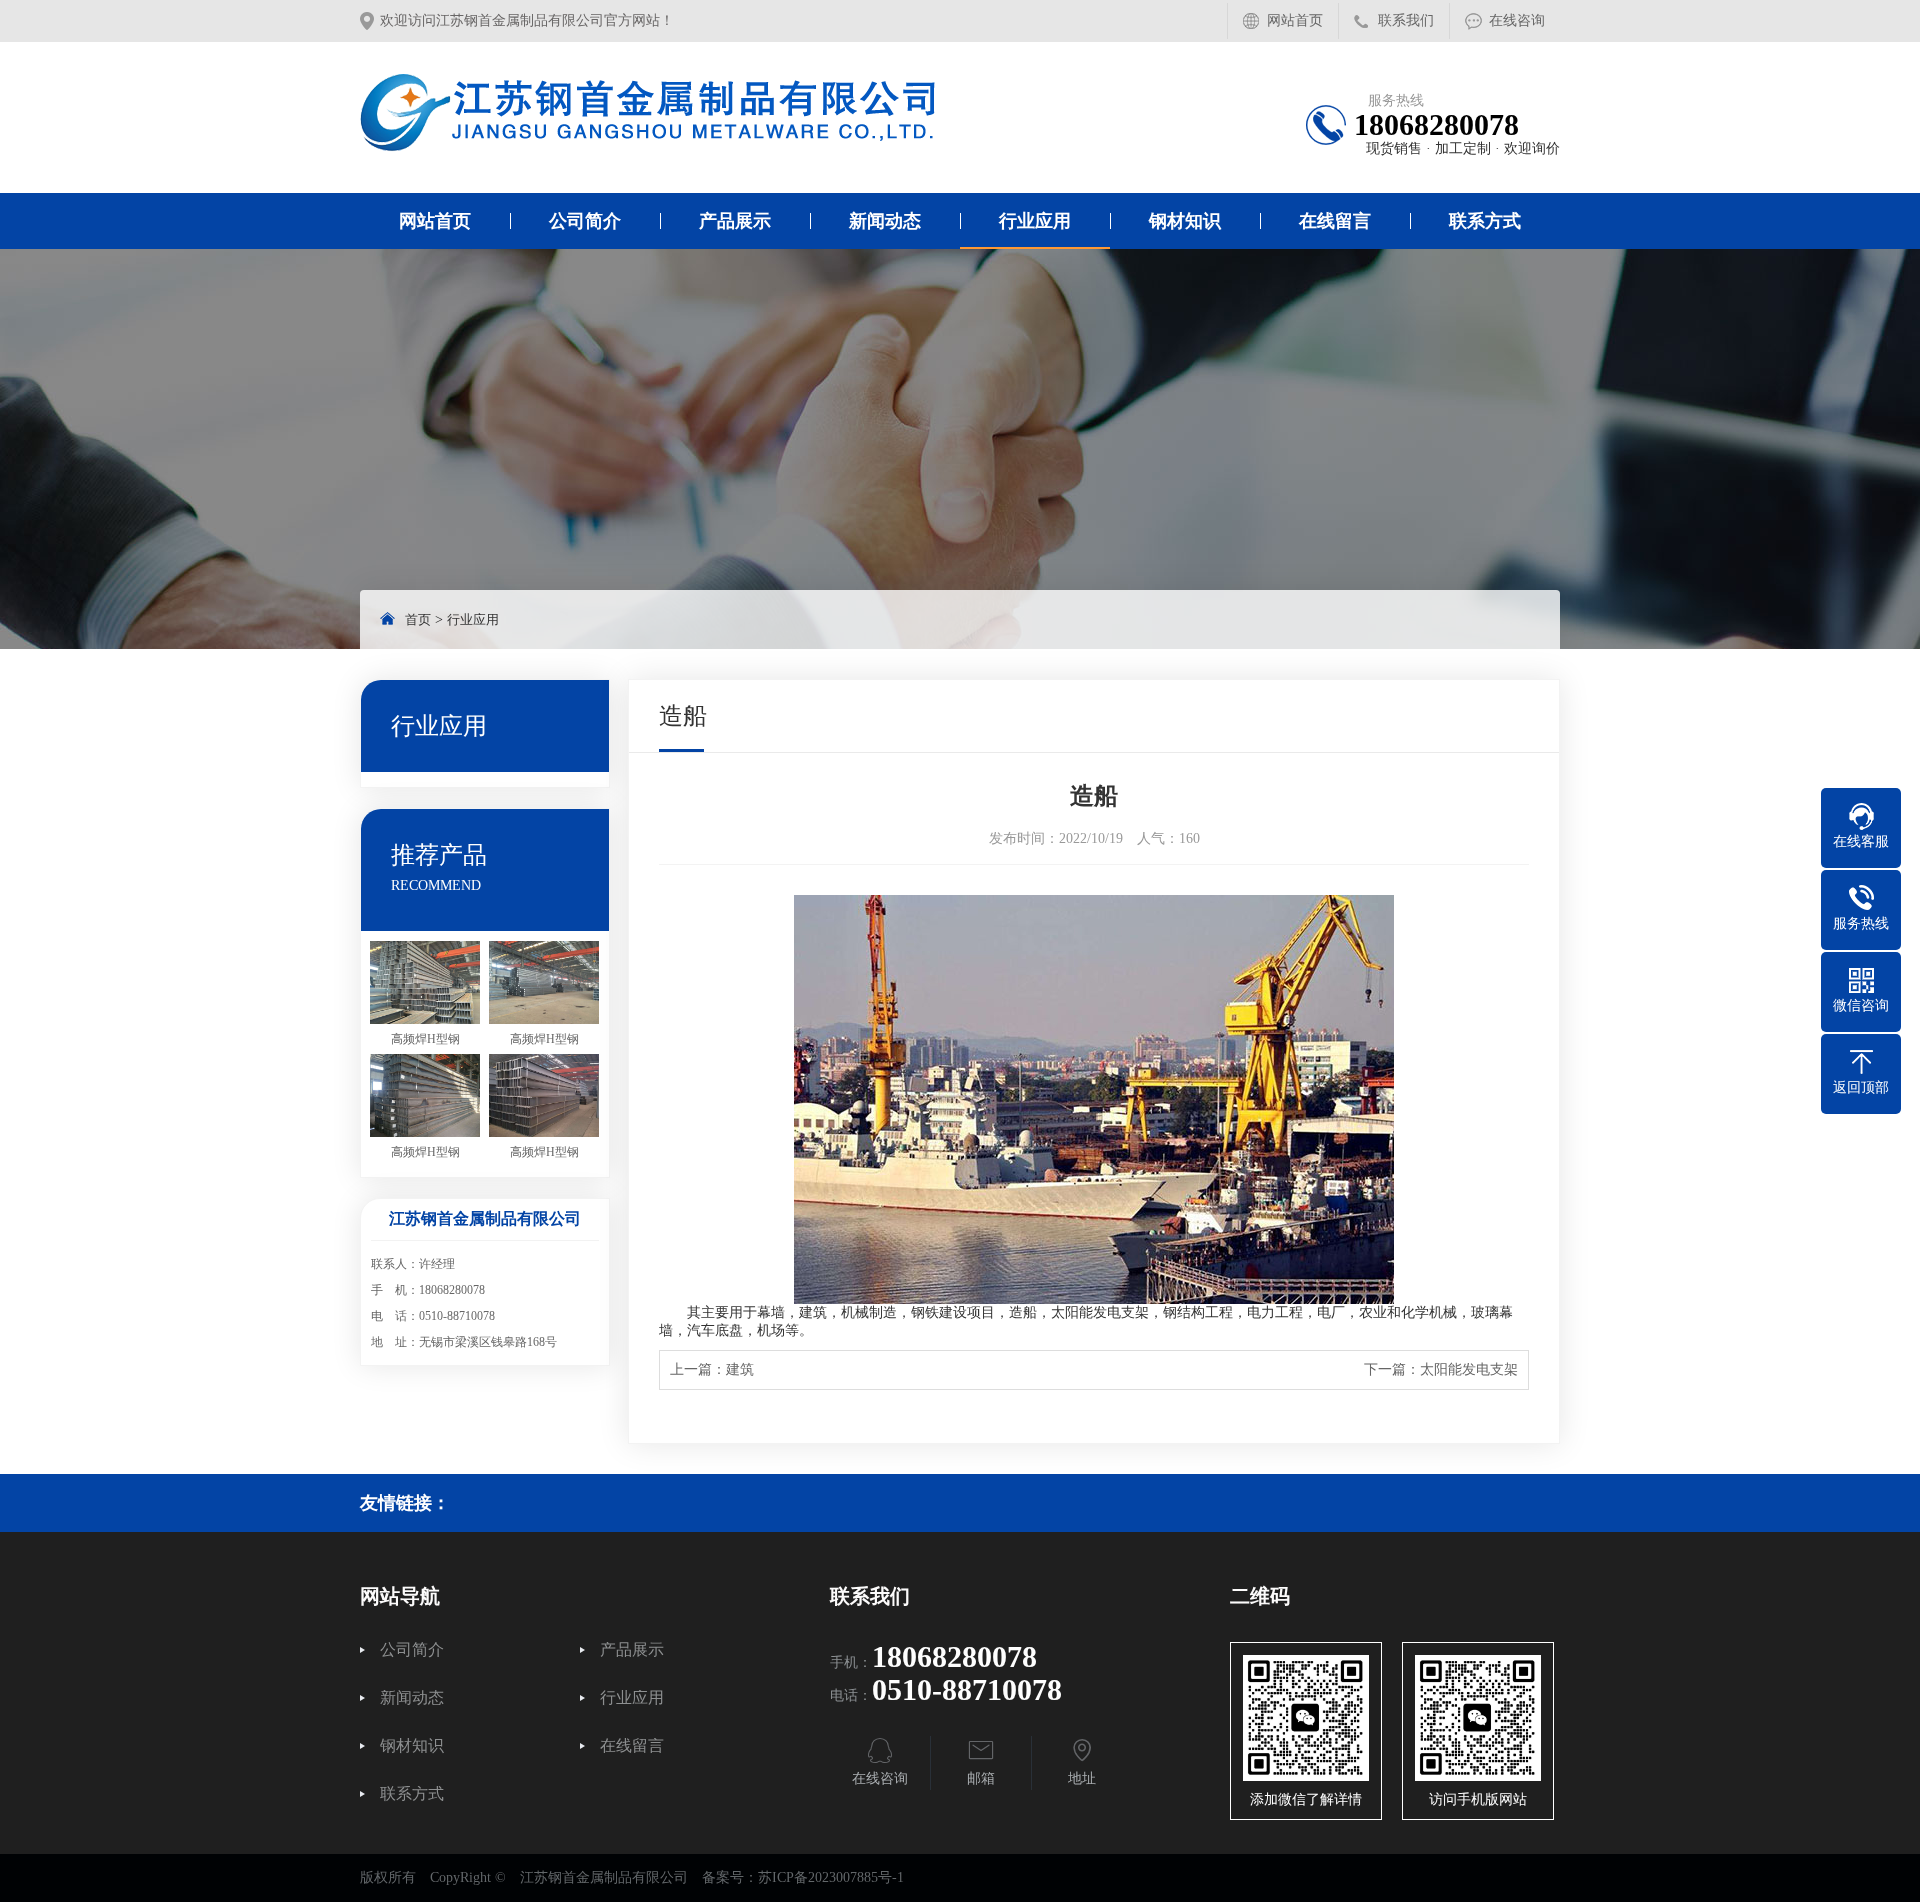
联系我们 (1406, 20)
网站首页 (1295, 20)
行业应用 (1035, 221)
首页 (418, 619)
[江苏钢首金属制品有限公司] (648, 112)
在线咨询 (1517, 20)
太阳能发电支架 (1469, 1369)
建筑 (740, 1369)
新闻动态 (885, 221)
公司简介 (585, 221)
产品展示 (735, 221)
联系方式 (1485, 221)
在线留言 (1335, 221)
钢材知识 (1185, 221)
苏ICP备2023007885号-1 (831, 1877)
